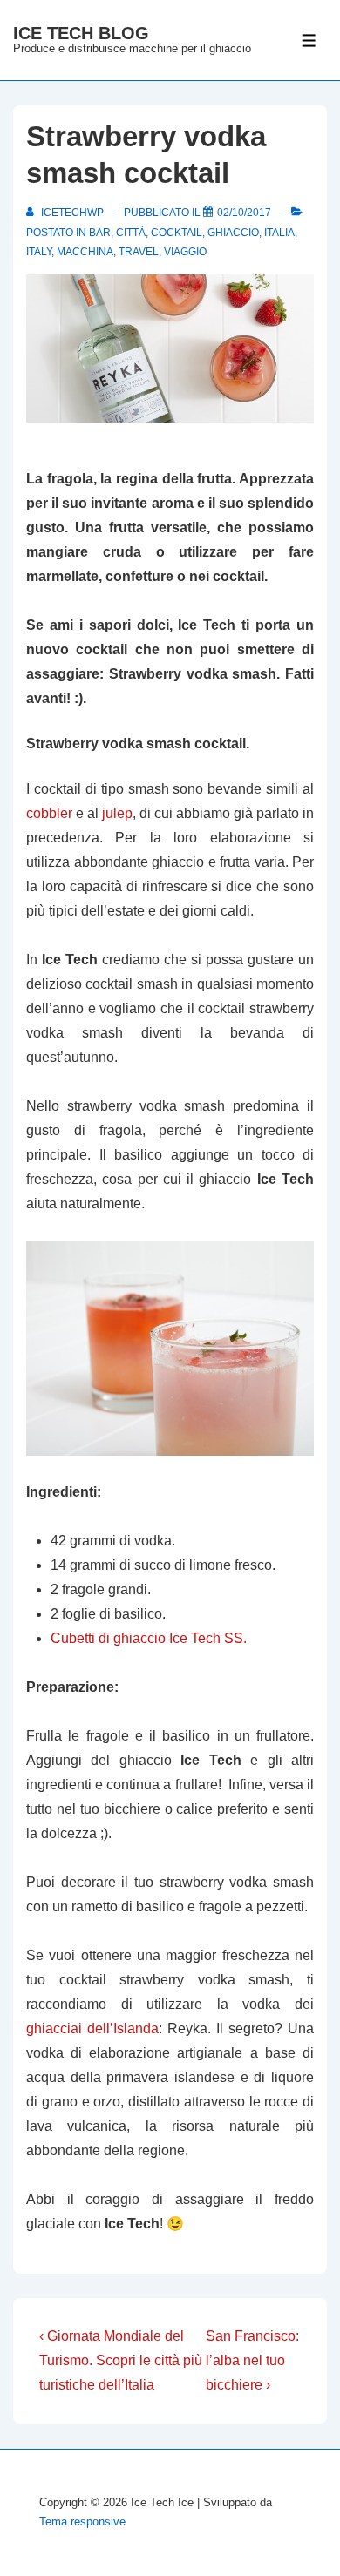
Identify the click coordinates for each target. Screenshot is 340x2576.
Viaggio (185, 252)
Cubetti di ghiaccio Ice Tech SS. (149, 1638)
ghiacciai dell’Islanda (92, 2028)
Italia (279, 233)
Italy (39, 252)
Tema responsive (82, 2522)
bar (100, 233)
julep (117, 813)
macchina (85, 252)
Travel (139, 252)
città (131, 233)
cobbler (49, 813)
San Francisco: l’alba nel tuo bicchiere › (252, 2360)
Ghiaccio (233, 233)
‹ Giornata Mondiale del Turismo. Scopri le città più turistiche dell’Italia (121, 2360)
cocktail (177, 233)
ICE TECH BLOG (81, 33)
